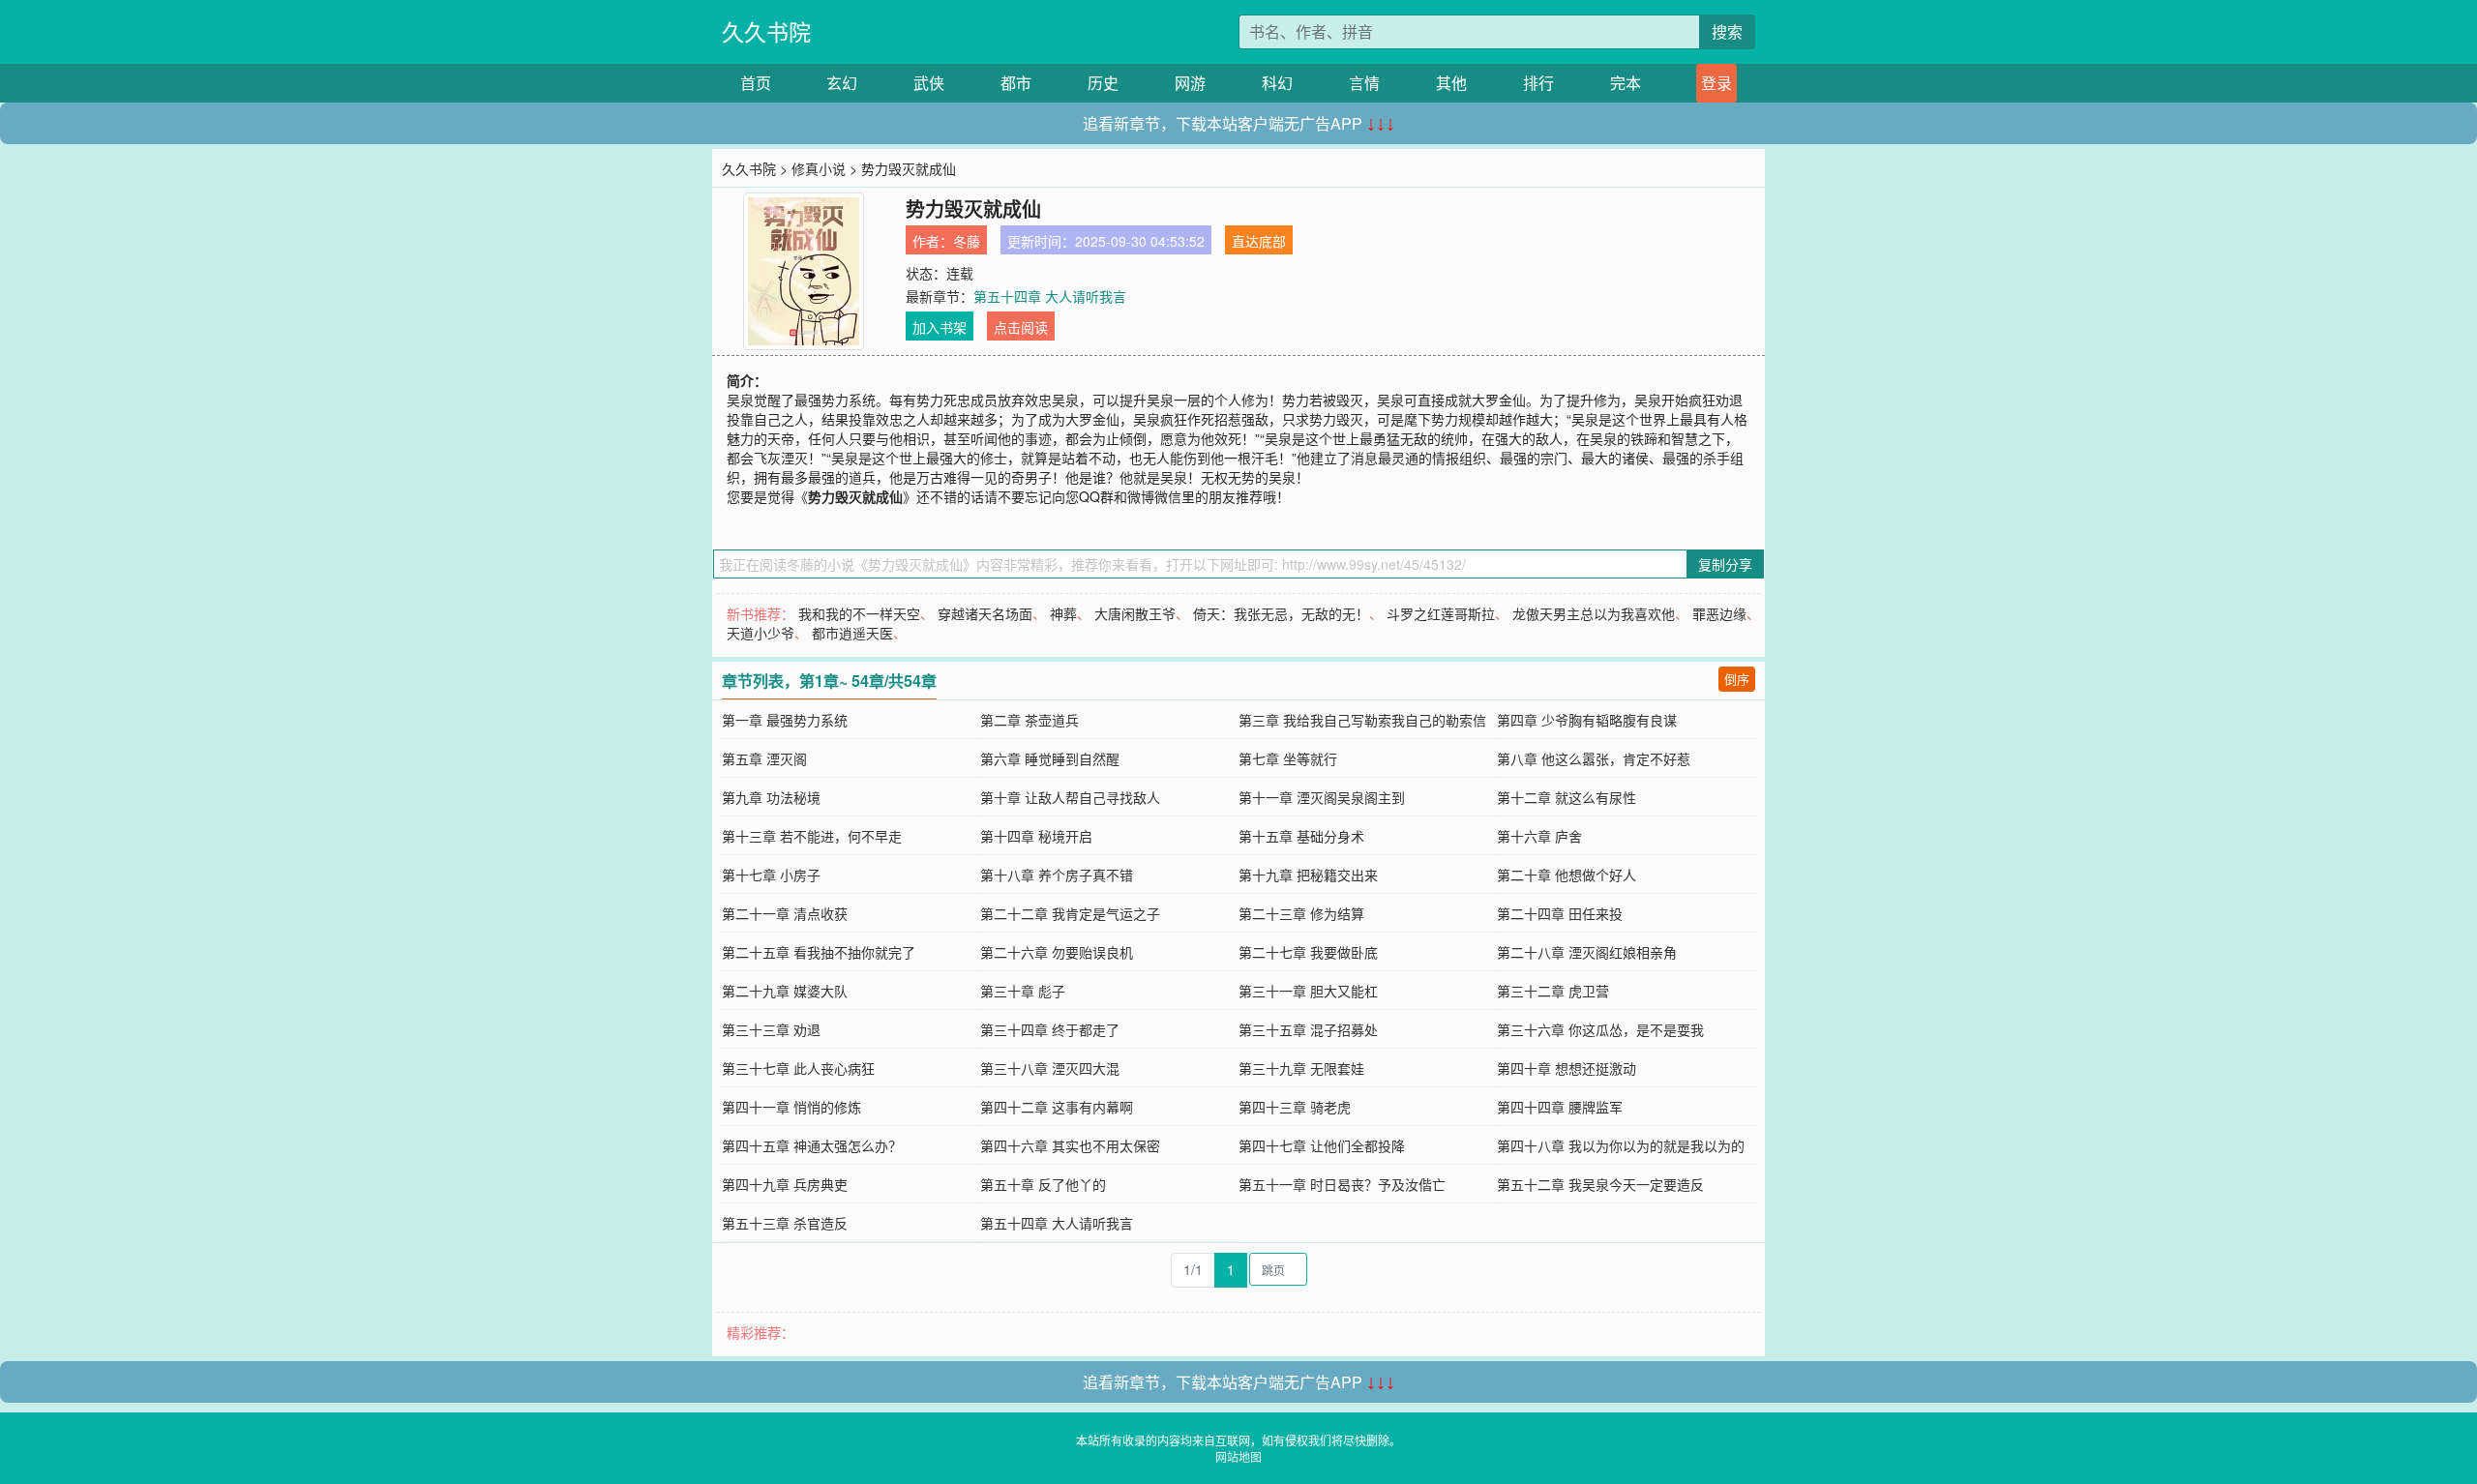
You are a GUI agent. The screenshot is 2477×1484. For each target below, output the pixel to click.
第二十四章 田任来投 (1560, 913)
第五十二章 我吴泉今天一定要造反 (1600, 1184)
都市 (1016, 83)
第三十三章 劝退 (771, 1029)
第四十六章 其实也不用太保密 (1070, 1145)
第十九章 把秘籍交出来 (1308, 875)
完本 (1626, 83)
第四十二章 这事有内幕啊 (1057, 1107)
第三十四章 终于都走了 (1050, 1029)
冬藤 (967, 241)
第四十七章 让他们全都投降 (1322, 1145)
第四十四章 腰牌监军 (1560, 1107)
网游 (1190, 83)
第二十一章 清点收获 (785, 913)
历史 (1103, 83)
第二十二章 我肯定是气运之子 (1070, 913)
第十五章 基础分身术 (1301, 836)
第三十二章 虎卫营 (1553, 991)
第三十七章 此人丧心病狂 (798, 1068)
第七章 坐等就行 (1288, 758)
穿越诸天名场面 (985, 613)
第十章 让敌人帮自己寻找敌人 (1070, 797)
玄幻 (842, 83)
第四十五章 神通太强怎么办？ (812, 1145)
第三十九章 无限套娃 (1301, 1068)
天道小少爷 (761, 633)
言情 (1364, 83)
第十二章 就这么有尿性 (1567, 797)
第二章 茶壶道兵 (1030, 720)
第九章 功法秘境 (771, 797)
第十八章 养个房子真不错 (1057, 875)
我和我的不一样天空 (859, 613)
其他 (1451, 83)
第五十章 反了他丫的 (1043, 1184)
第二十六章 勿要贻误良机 (1057, 952)
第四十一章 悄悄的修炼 (791, 1107)
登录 (1716, 83)
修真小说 (819, 168)
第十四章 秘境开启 (1036, 836)
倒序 (1737, 679)
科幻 (1277, 83)
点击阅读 (1021, 327)
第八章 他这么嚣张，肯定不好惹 (1594, 758)
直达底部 (1259, 241)
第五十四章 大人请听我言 (1050, 296)
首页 (756, 83)
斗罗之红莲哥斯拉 (1441, 613)
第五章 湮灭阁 (764, 758)
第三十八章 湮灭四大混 (1050, 1068)
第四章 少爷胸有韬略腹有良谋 (1587, 720)
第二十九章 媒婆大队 (785, 991)
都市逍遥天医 (852, 633)
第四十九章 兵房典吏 (785, 1184)
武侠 (929, 83)
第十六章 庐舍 (1539, 836)
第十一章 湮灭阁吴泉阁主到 (1322, 797)
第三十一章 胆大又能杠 (1308, 991)
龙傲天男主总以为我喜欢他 (1594, 613)
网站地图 (1238, 1456)
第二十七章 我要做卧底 (1308, 952)
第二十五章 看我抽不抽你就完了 (819, 952)
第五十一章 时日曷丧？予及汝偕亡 (1342, 1184)
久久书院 (766, 31)
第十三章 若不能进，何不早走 (812, 836)
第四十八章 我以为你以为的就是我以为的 (1621, 1145)
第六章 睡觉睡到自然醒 (1050, 758)
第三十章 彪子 (1023, 991)
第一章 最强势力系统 (785, 720)
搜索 (1727, 31)
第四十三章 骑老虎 (1295, 1107)
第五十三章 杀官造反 (785, 1223)
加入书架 (940, 327)
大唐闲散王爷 (1135, 613)
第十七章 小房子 (771, 875)
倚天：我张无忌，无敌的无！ (1281, 613)
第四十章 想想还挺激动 (1567, 1068)
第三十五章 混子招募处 (1308, 1029)
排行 (1538, 83)
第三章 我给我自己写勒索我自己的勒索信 (1362, 720)
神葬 (1063, 613)
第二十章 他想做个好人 (1567, 875)
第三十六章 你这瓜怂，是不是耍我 (1600, 1029)
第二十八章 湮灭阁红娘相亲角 (1587, 952)
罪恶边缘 (1719, 613)
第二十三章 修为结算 (1301, 913)
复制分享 (1725, 564)
